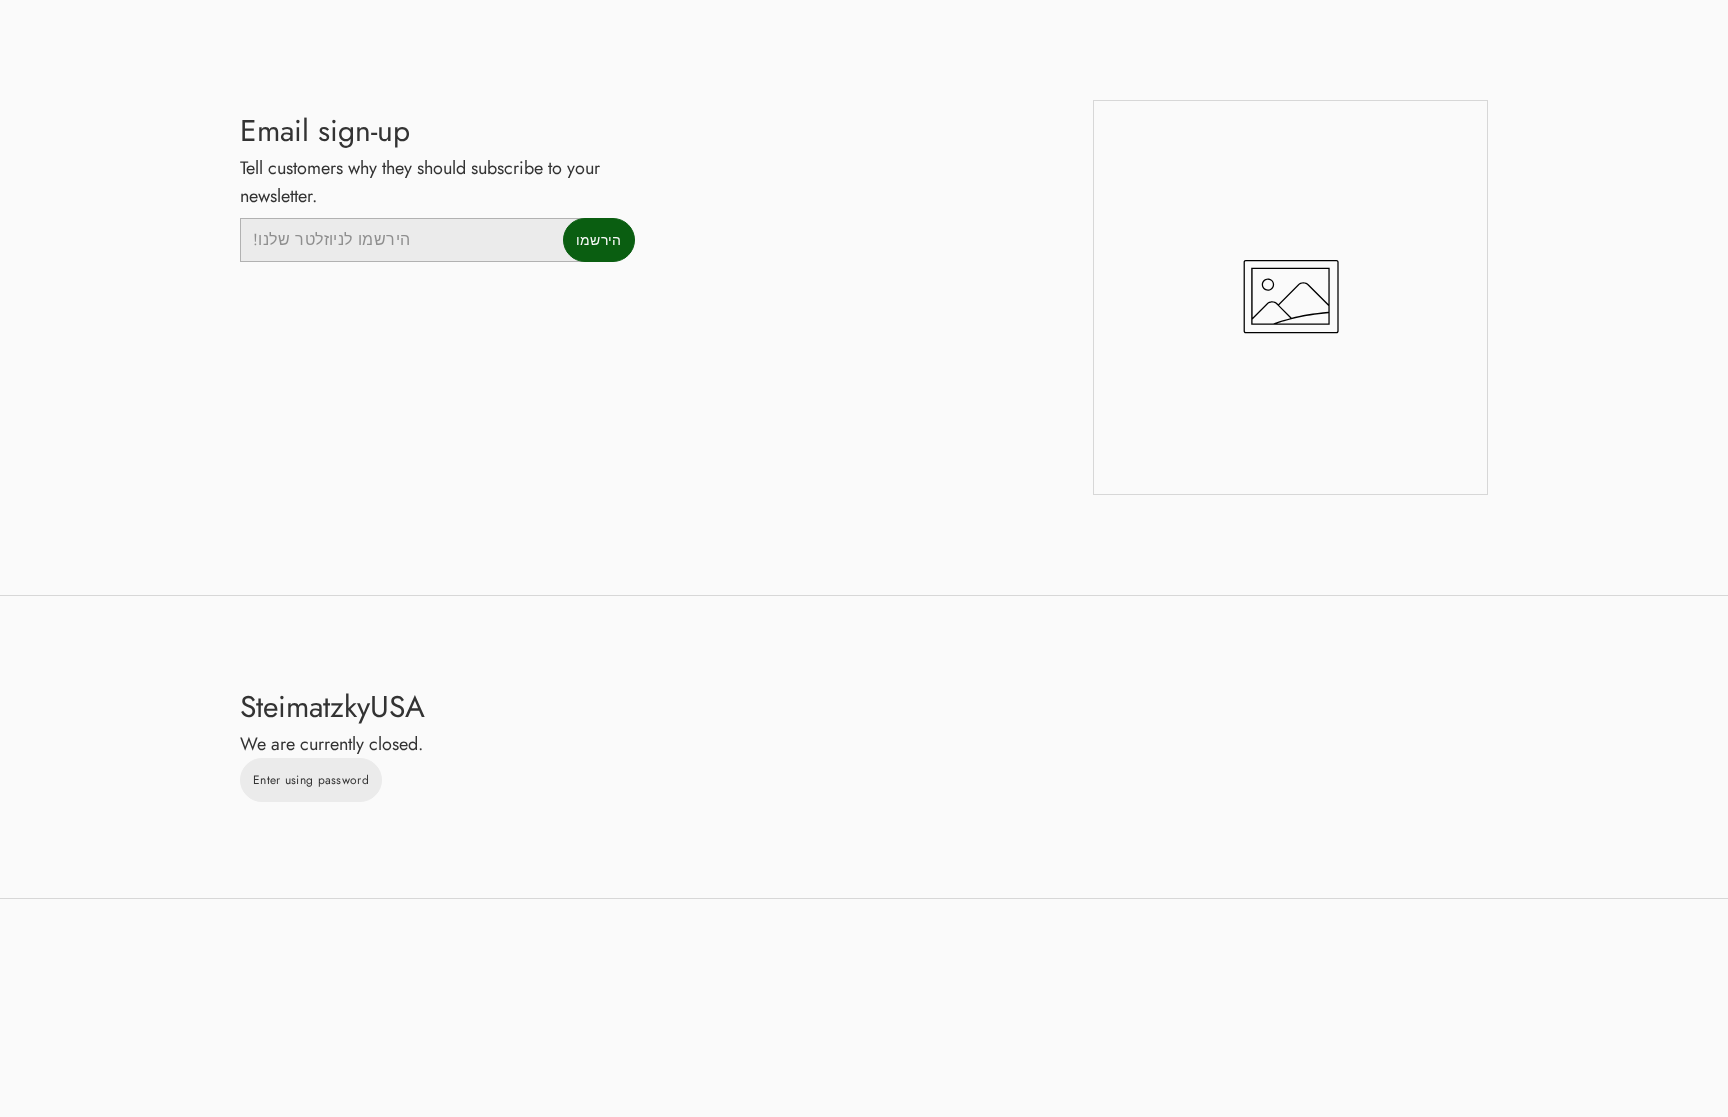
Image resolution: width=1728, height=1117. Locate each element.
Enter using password (311, 780)
